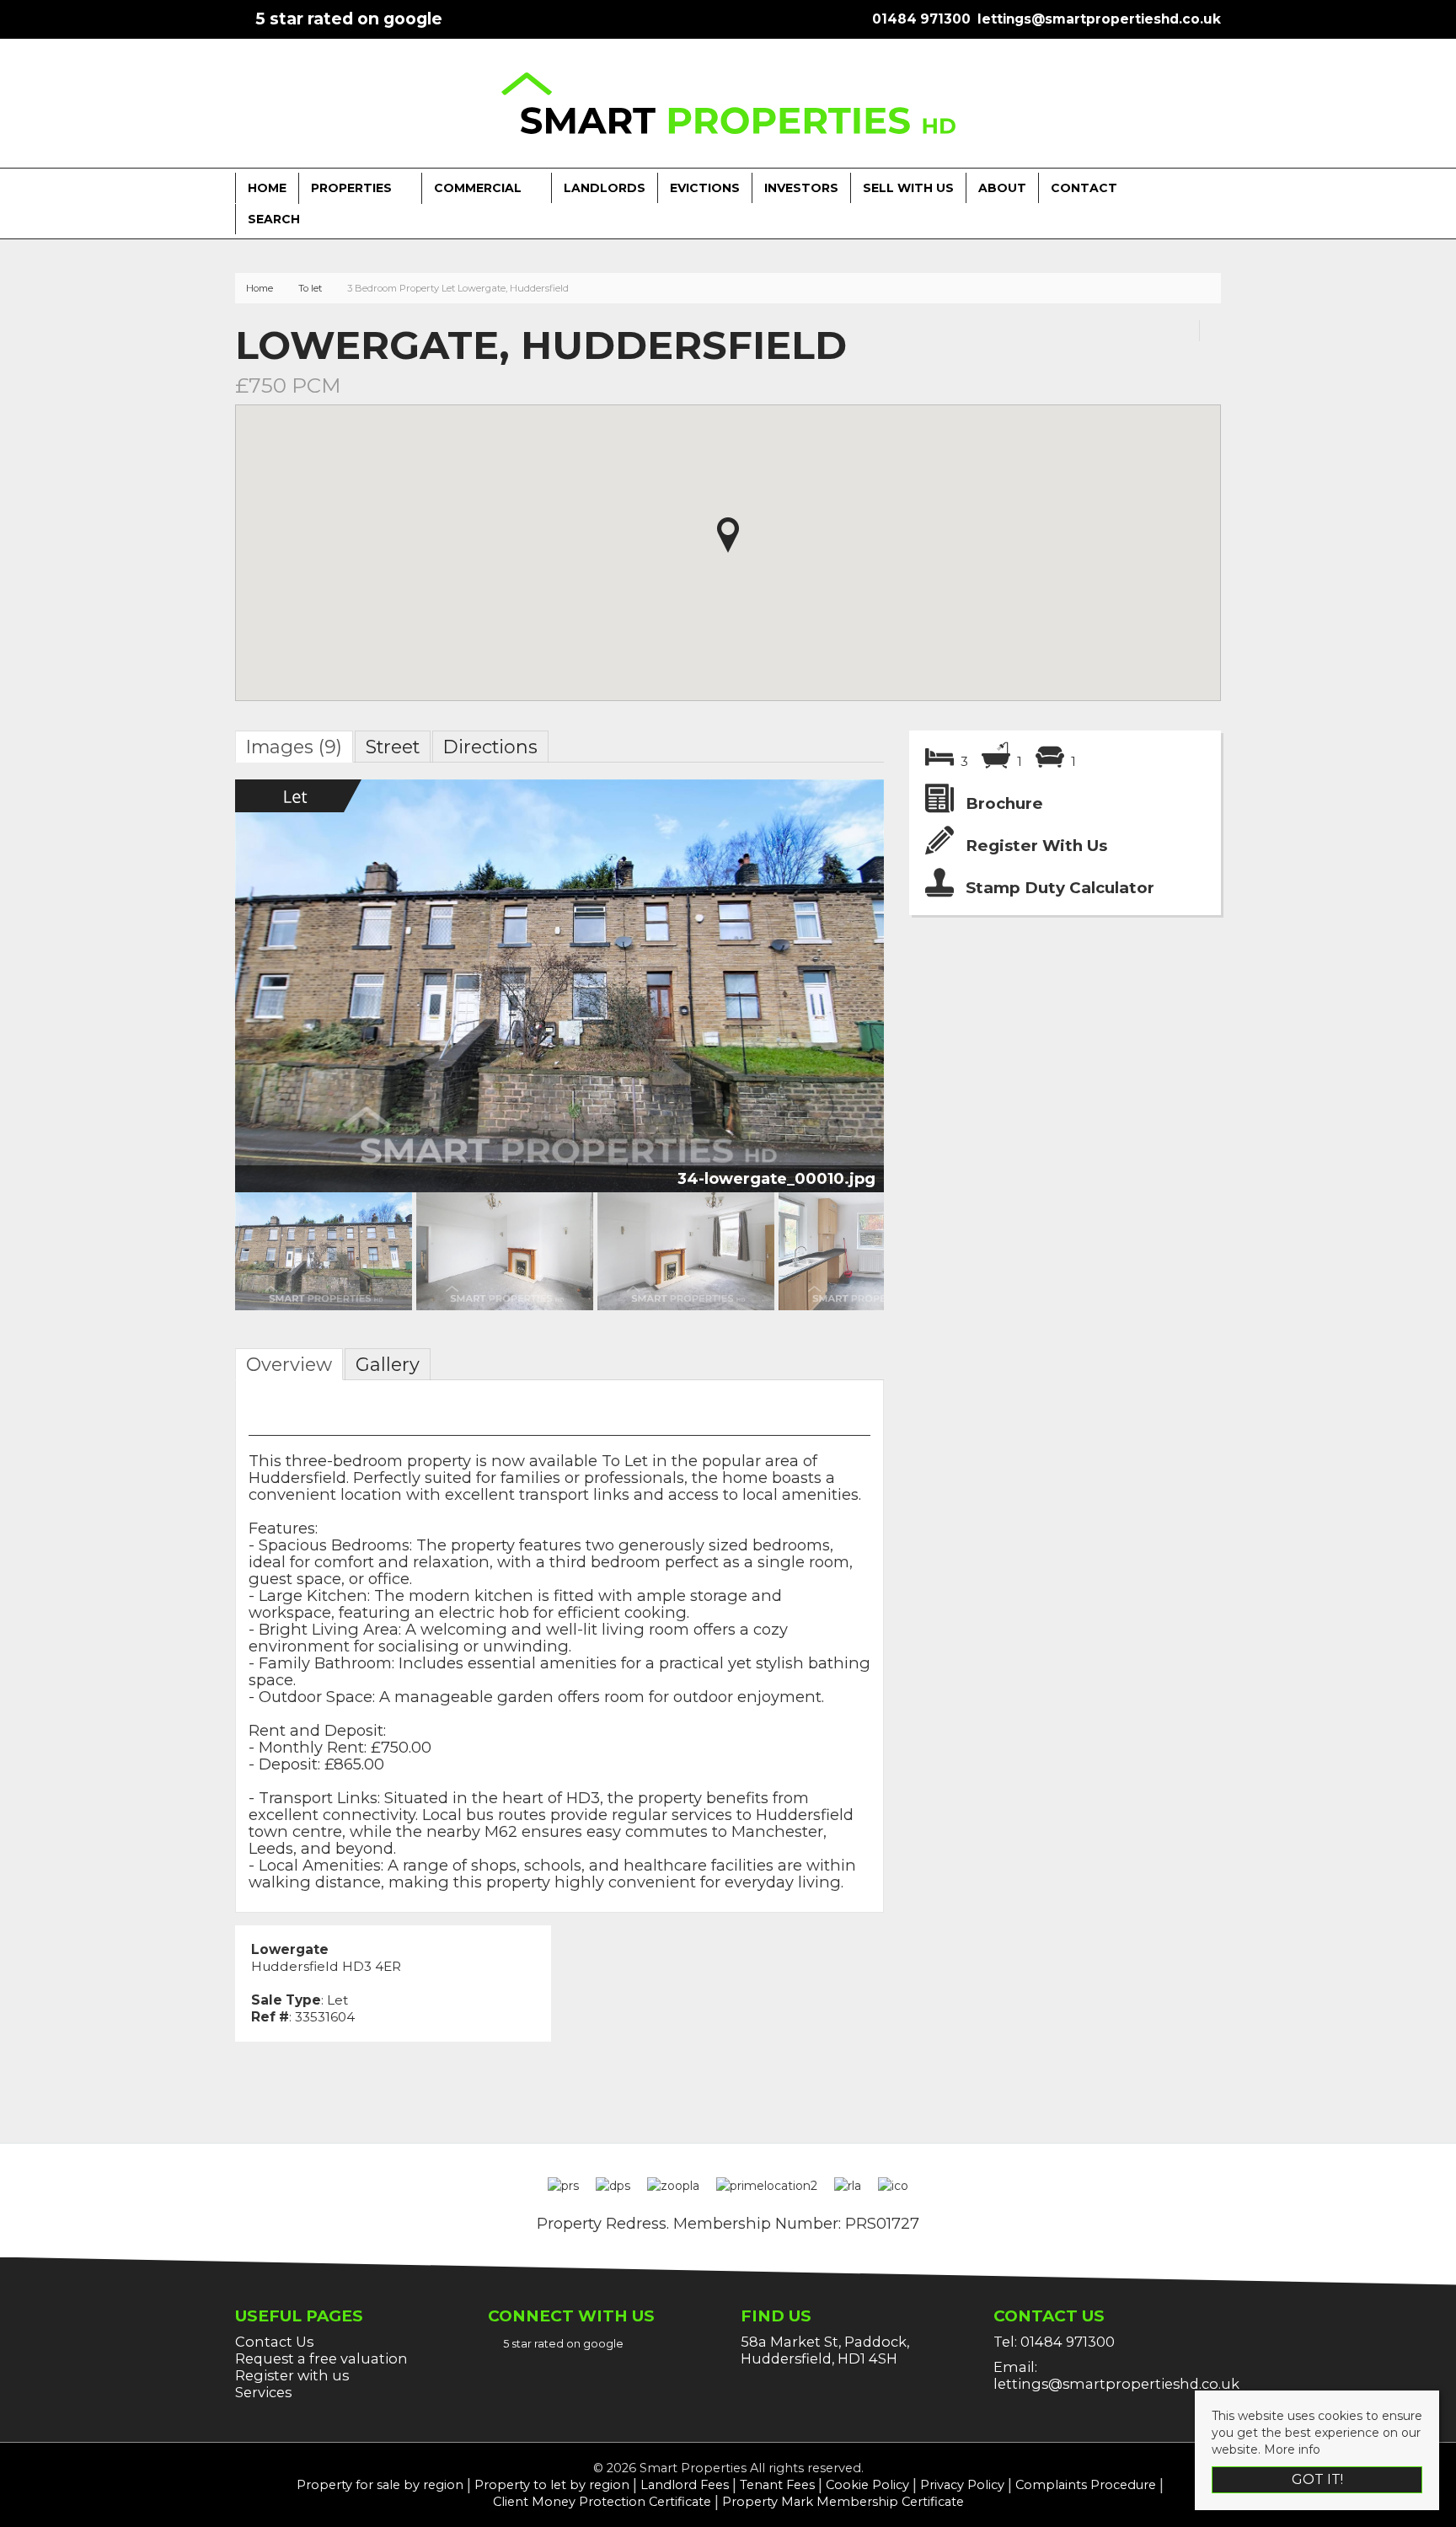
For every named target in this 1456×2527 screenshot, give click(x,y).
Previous (209, 992)
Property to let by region (552, 2485)
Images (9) (294, 747)
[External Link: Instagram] (245, 19)
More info (1292, 2449)
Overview (289, 1364)
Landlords (605, 188)
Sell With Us (908, 188)
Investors (801, 188)
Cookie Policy (867, 2485)
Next (870, 992)
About (1002, 188)
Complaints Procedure (1086, 2485)
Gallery (388, 1364)
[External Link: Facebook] (238, 19)
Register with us (292, 2375)
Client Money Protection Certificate (602, 2502)
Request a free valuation (321, 2358)
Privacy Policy (962, 2485)
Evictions (705, 188)
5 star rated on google (349, 19)
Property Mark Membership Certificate (843, 2502)
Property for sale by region (380, 2485)
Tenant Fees (777, 2485)
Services (263, 2392)
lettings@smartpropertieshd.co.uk (1116, 2384)
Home (267, 188)
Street (393, 747)
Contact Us (274, 2342)
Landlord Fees (685, 2485)
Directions (490, 747)
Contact (1084, 188)
